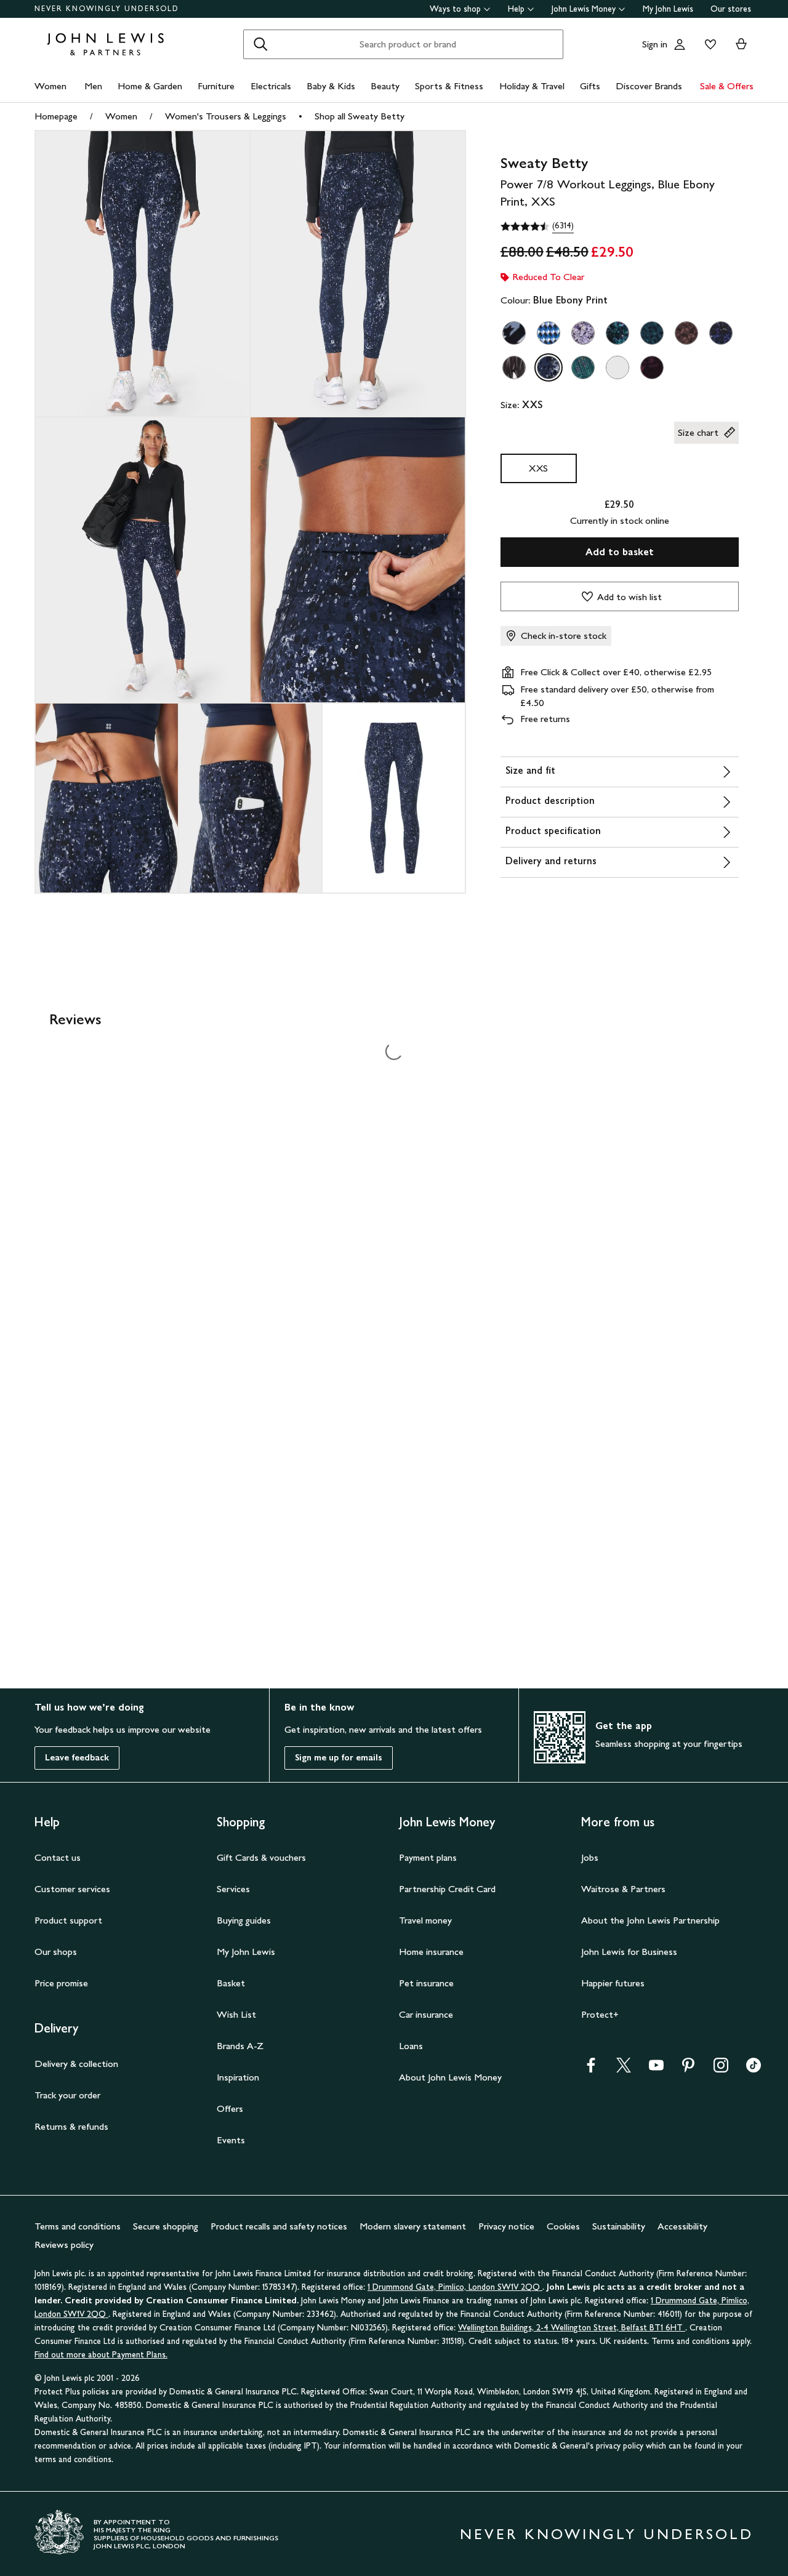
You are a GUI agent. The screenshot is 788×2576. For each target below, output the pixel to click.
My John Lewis (668, 9)
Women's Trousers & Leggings (226, 116)
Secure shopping (166, 2226)
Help (516, 9)
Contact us (58, 1857)
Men (93, 86)
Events (231, 2140)
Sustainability (619, 2226)
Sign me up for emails (339, 1758)
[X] (624, 2069)
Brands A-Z (240, 2046)
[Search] (260, 44)
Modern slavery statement (413, 2226)
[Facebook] (591, 2069)
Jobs (590, 1857)
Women (50, 86)
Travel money (425, 1920)
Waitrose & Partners (623, 1889)
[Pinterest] (688, 2069)
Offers (230, 2109)
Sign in (655, 44)
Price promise (61, 1983)
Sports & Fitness (449, 86)
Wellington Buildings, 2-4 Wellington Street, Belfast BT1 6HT (572, 2328)
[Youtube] (656, 2069)
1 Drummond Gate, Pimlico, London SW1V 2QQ (455, 2287)
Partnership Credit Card (447, 1889)
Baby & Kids (331, 86)
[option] (514, 333)
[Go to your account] (680, 44)
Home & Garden (150, 86)
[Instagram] (721, 2069)
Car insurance (426, 2014)
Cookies (563, 2226)
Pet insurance (426, 1983)
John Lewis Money (584, 9)
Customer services (72, 1889)
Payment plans (428, 1857)
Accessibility (682, 2226)
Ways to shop (455, 9)
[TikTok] (754, 2069)
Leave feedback (77, 1758)
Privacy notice (506, 2226)
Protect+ (600, 2014)
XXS (538, 468)
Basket (231, 1983)
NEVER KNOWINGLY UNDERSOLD (107, 9)
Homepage (56, 116)
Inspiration (238, 2077)
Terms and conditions (78, 2226)
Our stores (731, 9)
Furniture (216, 86)
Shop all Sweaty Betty (360, 116)
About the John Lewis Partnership (650, 1920)
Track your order (67, 2095)
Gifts (590, 86)
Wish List (236, 2014)
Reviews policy (64, 2245)
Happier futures (613, 1983)
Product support (68, 1920)
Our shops (56, 1952)
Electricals (271, 86)
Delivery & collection (76, 2064)
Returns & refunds (71, 2126)
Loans (411, 2046)
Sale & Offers (727, 86)
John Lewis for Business (629, 1952)
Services (233, 1889)
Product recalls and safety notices (279, 2226)
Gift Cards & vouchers (261, 1857)
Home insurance (431, 1952)
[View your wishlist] (708, 44)
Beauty (385, 86)
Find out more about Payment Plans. (101, 2355)
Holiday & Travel (532, 86)
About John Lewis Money (450, 2077)
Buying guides (244, 1920)
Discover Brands (649, 86)
